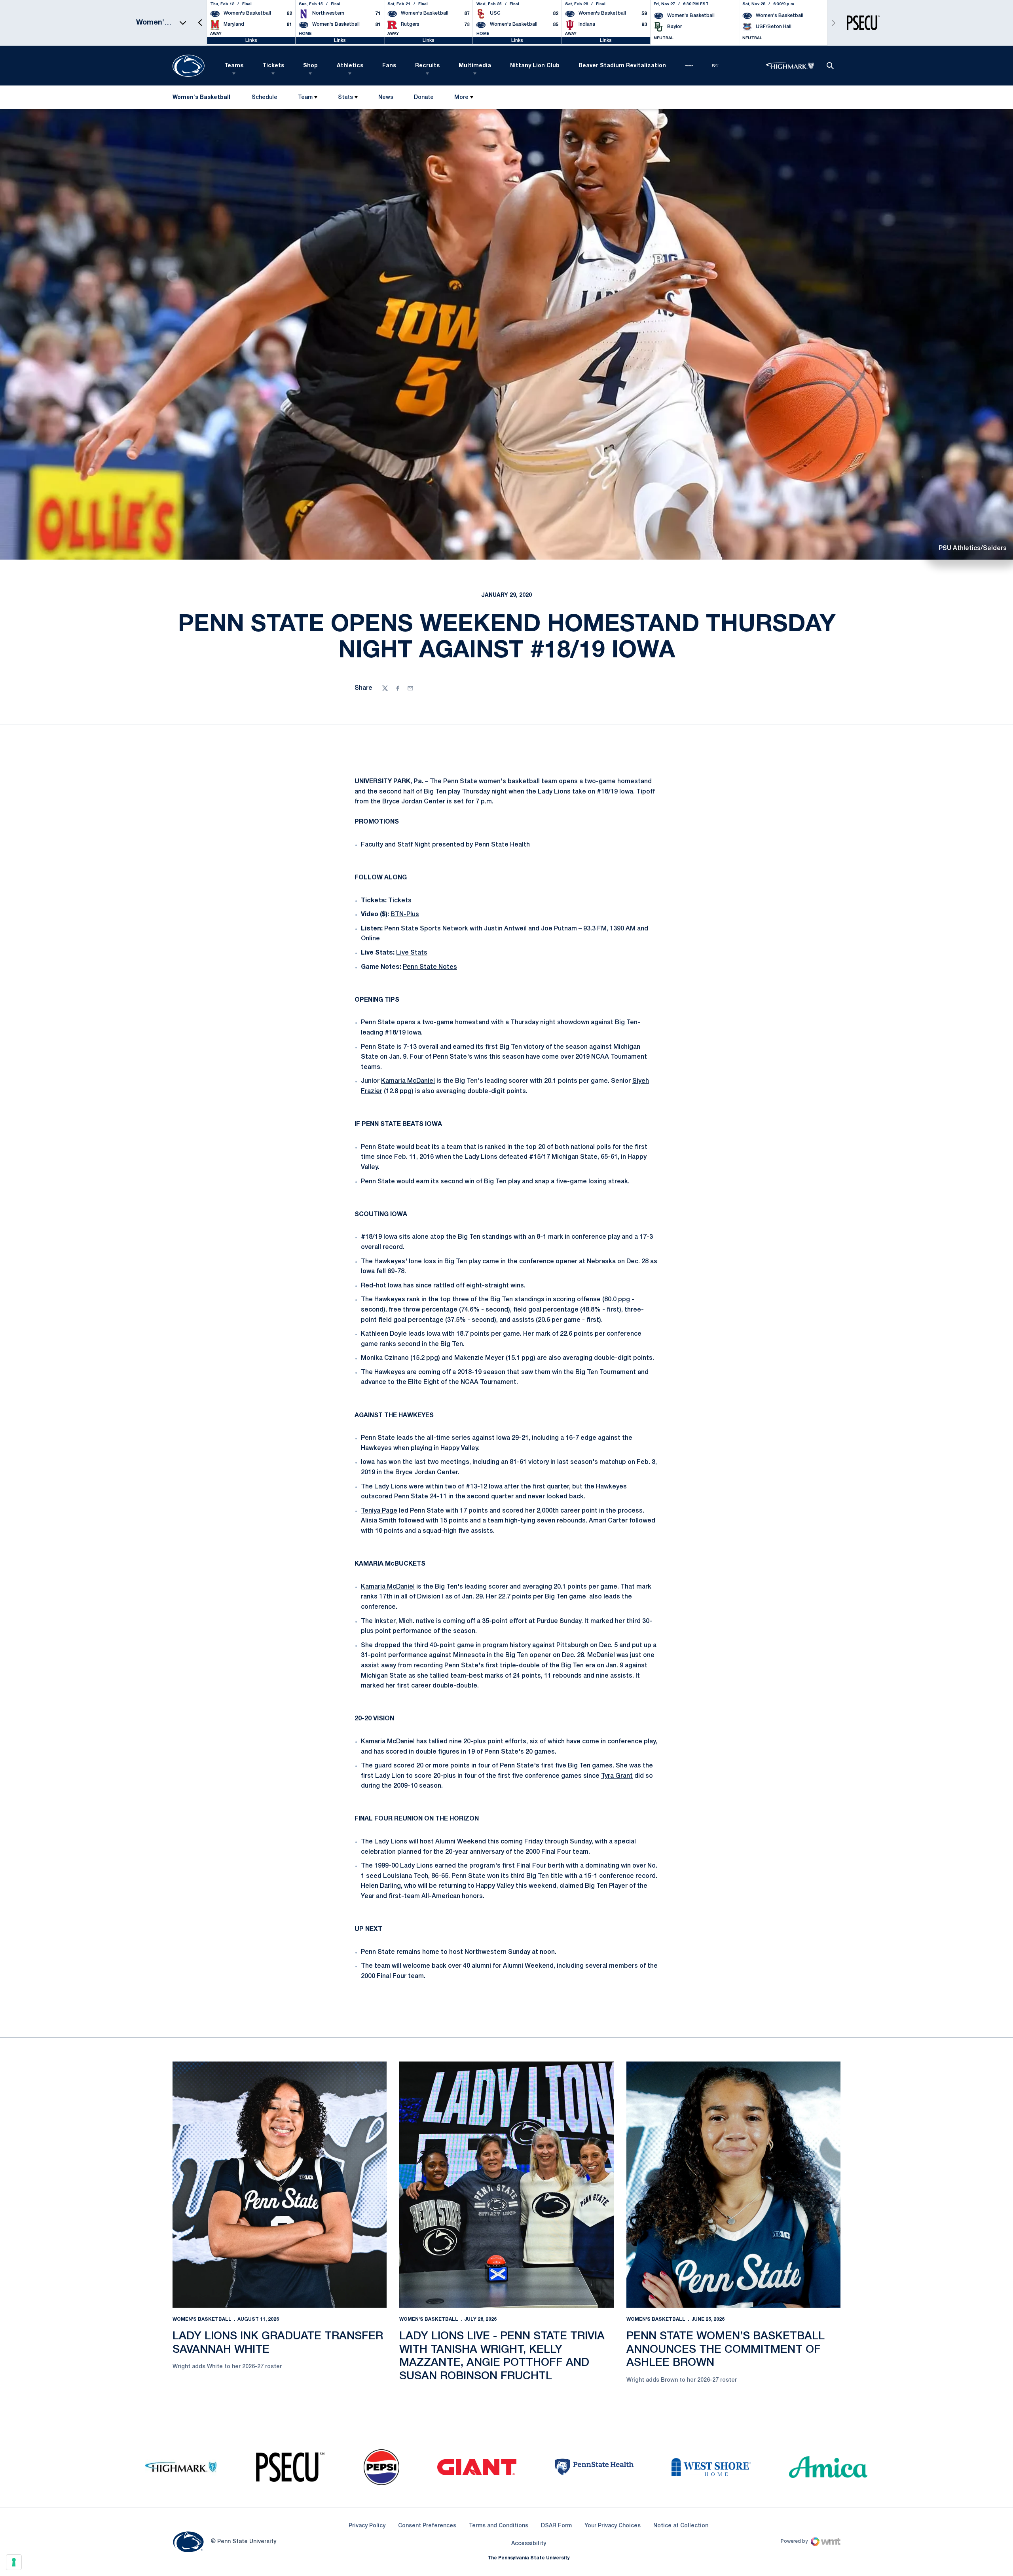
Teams (234, 66)
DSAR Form (556, 2526)
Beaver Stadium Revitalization (622, 66)
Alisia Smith (379, 1521)
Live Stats (412, 953)
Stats (345, 98)
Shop (310, 66)
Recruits (427, 66)
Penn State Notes (430, 967)
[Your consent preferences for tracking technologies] (14, 2562)
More (461, 98)
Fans (389, 66)
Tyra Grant (617, 1776)
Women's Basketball (202, 2319)
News (386, 98)
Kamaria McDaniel (408, 1081)
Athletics (350, 66)
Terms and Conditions (499, 2526)
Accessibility (529, 2544)
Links (251, 41)
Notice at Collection (681, 2526)
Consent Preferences (427, 2526)
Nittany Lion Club (535, 66)
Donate (424, 99)
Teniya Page (379, 1511)
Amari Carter (608, 1521)
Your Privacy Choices (613, 2526)
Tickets (273, 66)
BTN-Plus (405, 915)
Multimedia (475, 66)
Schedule (265, 98)
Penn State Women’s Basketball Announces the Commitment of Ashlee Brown (726, 2350)
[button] (200, 23)
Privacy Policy (367, 2526)
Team (305, 98)
